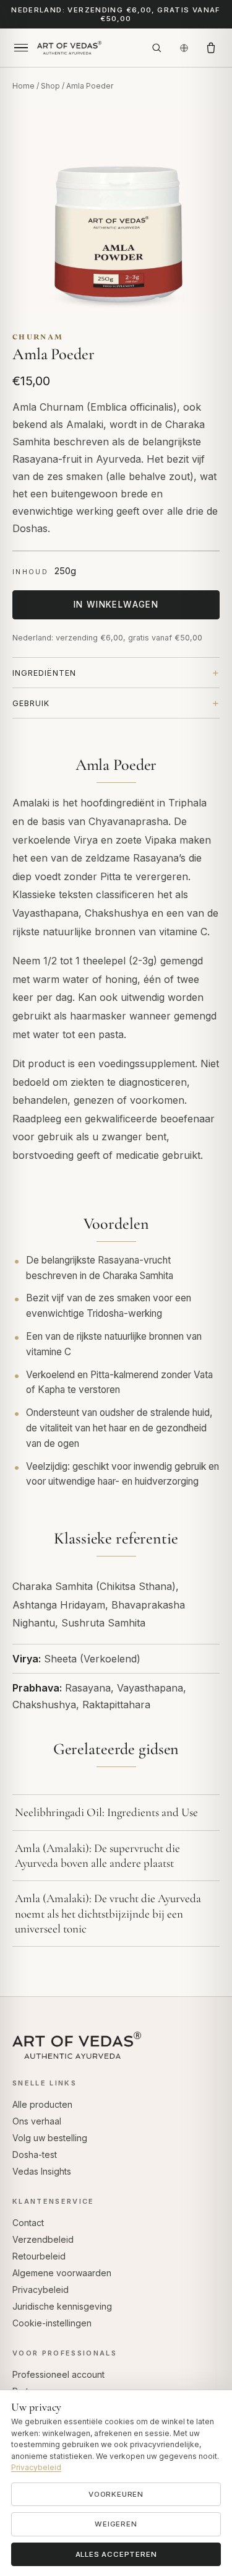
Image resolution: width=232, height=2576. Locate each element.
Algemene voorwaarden (62, 2273)
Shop (50, 86)
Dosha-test (35, 2155)
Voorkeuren (116, 2494)
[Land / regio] (184, 48)
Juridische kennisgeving (62, 2306)
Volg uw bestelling (50, 2138)
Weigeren (116, 2524)
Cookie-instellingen (52, 2323)
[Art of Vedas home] (89, 48)
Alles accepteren (116, 2554)
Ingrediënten (44, 673)
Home (24, 86)
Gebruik (31, 703)
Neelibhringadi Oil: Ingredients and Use (106, 1812)
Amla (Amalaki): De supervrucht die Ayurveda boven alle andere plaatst (97, 1855)
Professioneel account (58, 2374)
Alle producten (42, 2104)
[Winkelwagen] (211, 48)
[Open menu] (21, 48)
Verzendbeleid (43, 2239)
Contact (28, 2223)
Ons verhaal (37, 2121)
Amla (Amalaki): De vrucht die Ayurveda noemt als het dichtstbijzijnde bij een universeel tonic (108, 1913)
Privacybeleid (41, 2290)
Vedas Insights (42, 2171)
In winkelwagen (116, 605)
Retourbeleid (39, 2256)
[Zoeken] (157, 48)
